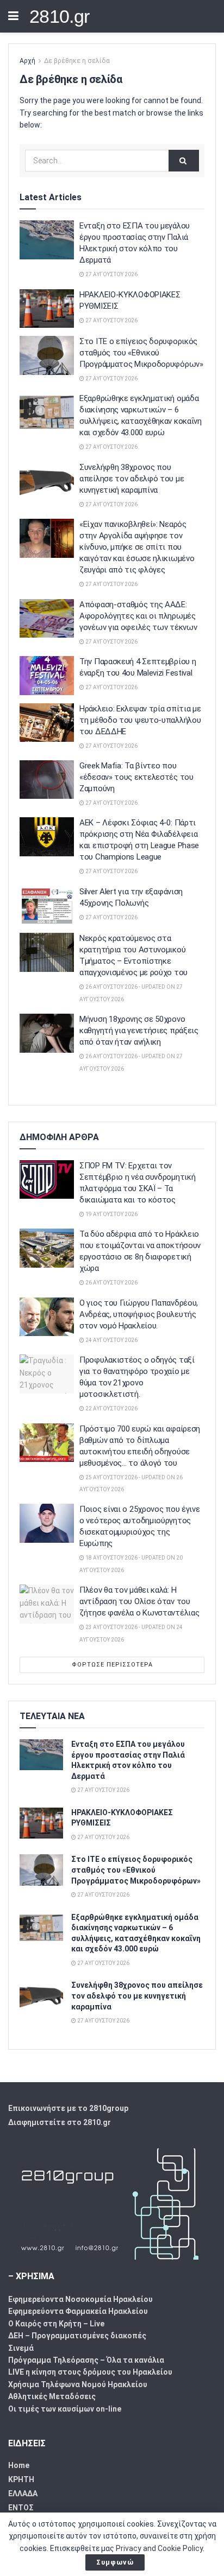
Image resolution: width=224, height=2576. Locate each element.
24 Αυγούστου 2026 (111, 1340)
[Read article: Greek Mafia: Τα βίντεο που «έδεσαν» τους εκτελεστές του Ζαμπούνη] (47, 780)
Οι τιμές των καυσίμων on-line (65, 2409)
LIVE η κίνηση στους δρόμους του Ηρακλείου (90, 2372)
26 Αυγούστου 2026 (111, 1283)
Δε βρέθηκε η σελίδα (77, 61)
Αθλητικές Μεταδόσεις (52, 2396)
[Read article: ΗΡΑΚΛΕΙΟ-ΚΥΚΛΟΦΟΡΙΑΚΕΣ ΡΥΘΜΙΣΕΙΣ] (47, 309)
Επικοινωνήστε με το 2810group (68, 2108)
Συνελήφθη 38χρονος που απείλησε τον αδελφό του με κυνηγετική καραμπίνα (132, 479)
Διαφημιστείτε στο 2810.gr (60, 2122)
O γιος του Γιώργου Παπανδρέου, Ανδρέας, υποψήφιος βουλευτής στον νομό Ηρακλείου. (139, 1314)
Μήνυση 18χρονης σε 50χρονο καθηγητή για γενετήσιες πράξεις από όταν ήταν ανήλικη (139, 1031)
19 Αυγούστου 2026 (111, 1214)
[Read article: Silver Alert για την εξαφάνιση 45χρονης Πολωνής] (47, 906)
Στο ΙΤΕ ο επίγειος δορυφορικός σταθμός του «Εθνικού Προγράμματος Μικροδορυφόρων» (141, 353)
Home (19, 2465)
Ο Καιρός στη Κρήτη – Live (56, 2324)
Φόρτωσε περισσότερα (112, 1665)
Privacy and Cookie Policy (159, 2548)
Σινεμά (21, 2348)
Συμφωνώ (115, 2562)
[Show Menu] (13, 16)
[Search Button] (184, 161)
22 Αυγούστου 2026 (111, 1408)
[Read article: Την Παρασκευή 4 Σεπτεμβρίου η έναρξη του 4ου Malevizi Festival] (47, 676)
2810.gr (59, 16)
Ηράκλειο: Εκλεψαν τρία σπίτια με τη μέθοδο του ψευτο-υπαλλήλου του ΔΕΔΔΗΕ (140, 720)
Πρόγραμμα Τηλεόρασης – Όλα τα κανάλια (86, 2360)
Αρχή (27, 61)
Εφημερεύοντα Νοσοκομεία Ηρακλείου (80, 2299)
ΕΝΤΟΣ (21, 2508)
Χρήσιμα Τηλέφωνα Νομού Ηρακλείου (78, 2384)
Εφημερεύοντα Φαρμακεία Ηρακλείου (78, 2311)
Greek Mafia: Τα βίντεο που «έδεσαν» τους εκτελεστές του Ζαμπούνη (136, 777)
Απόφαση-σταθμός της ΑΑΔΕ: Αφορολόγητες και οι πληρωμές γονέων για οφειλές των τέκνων (138, 616)
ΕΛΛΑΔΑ (23, 2494)
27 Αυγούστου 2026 (111, 274)
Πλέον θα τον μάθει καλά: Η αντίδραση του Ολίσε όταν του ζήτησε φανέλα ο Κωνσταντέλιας (139, 1601)
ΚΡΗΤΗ (21, 2479)
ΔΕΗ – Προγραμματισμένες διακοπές (77, 2336)
